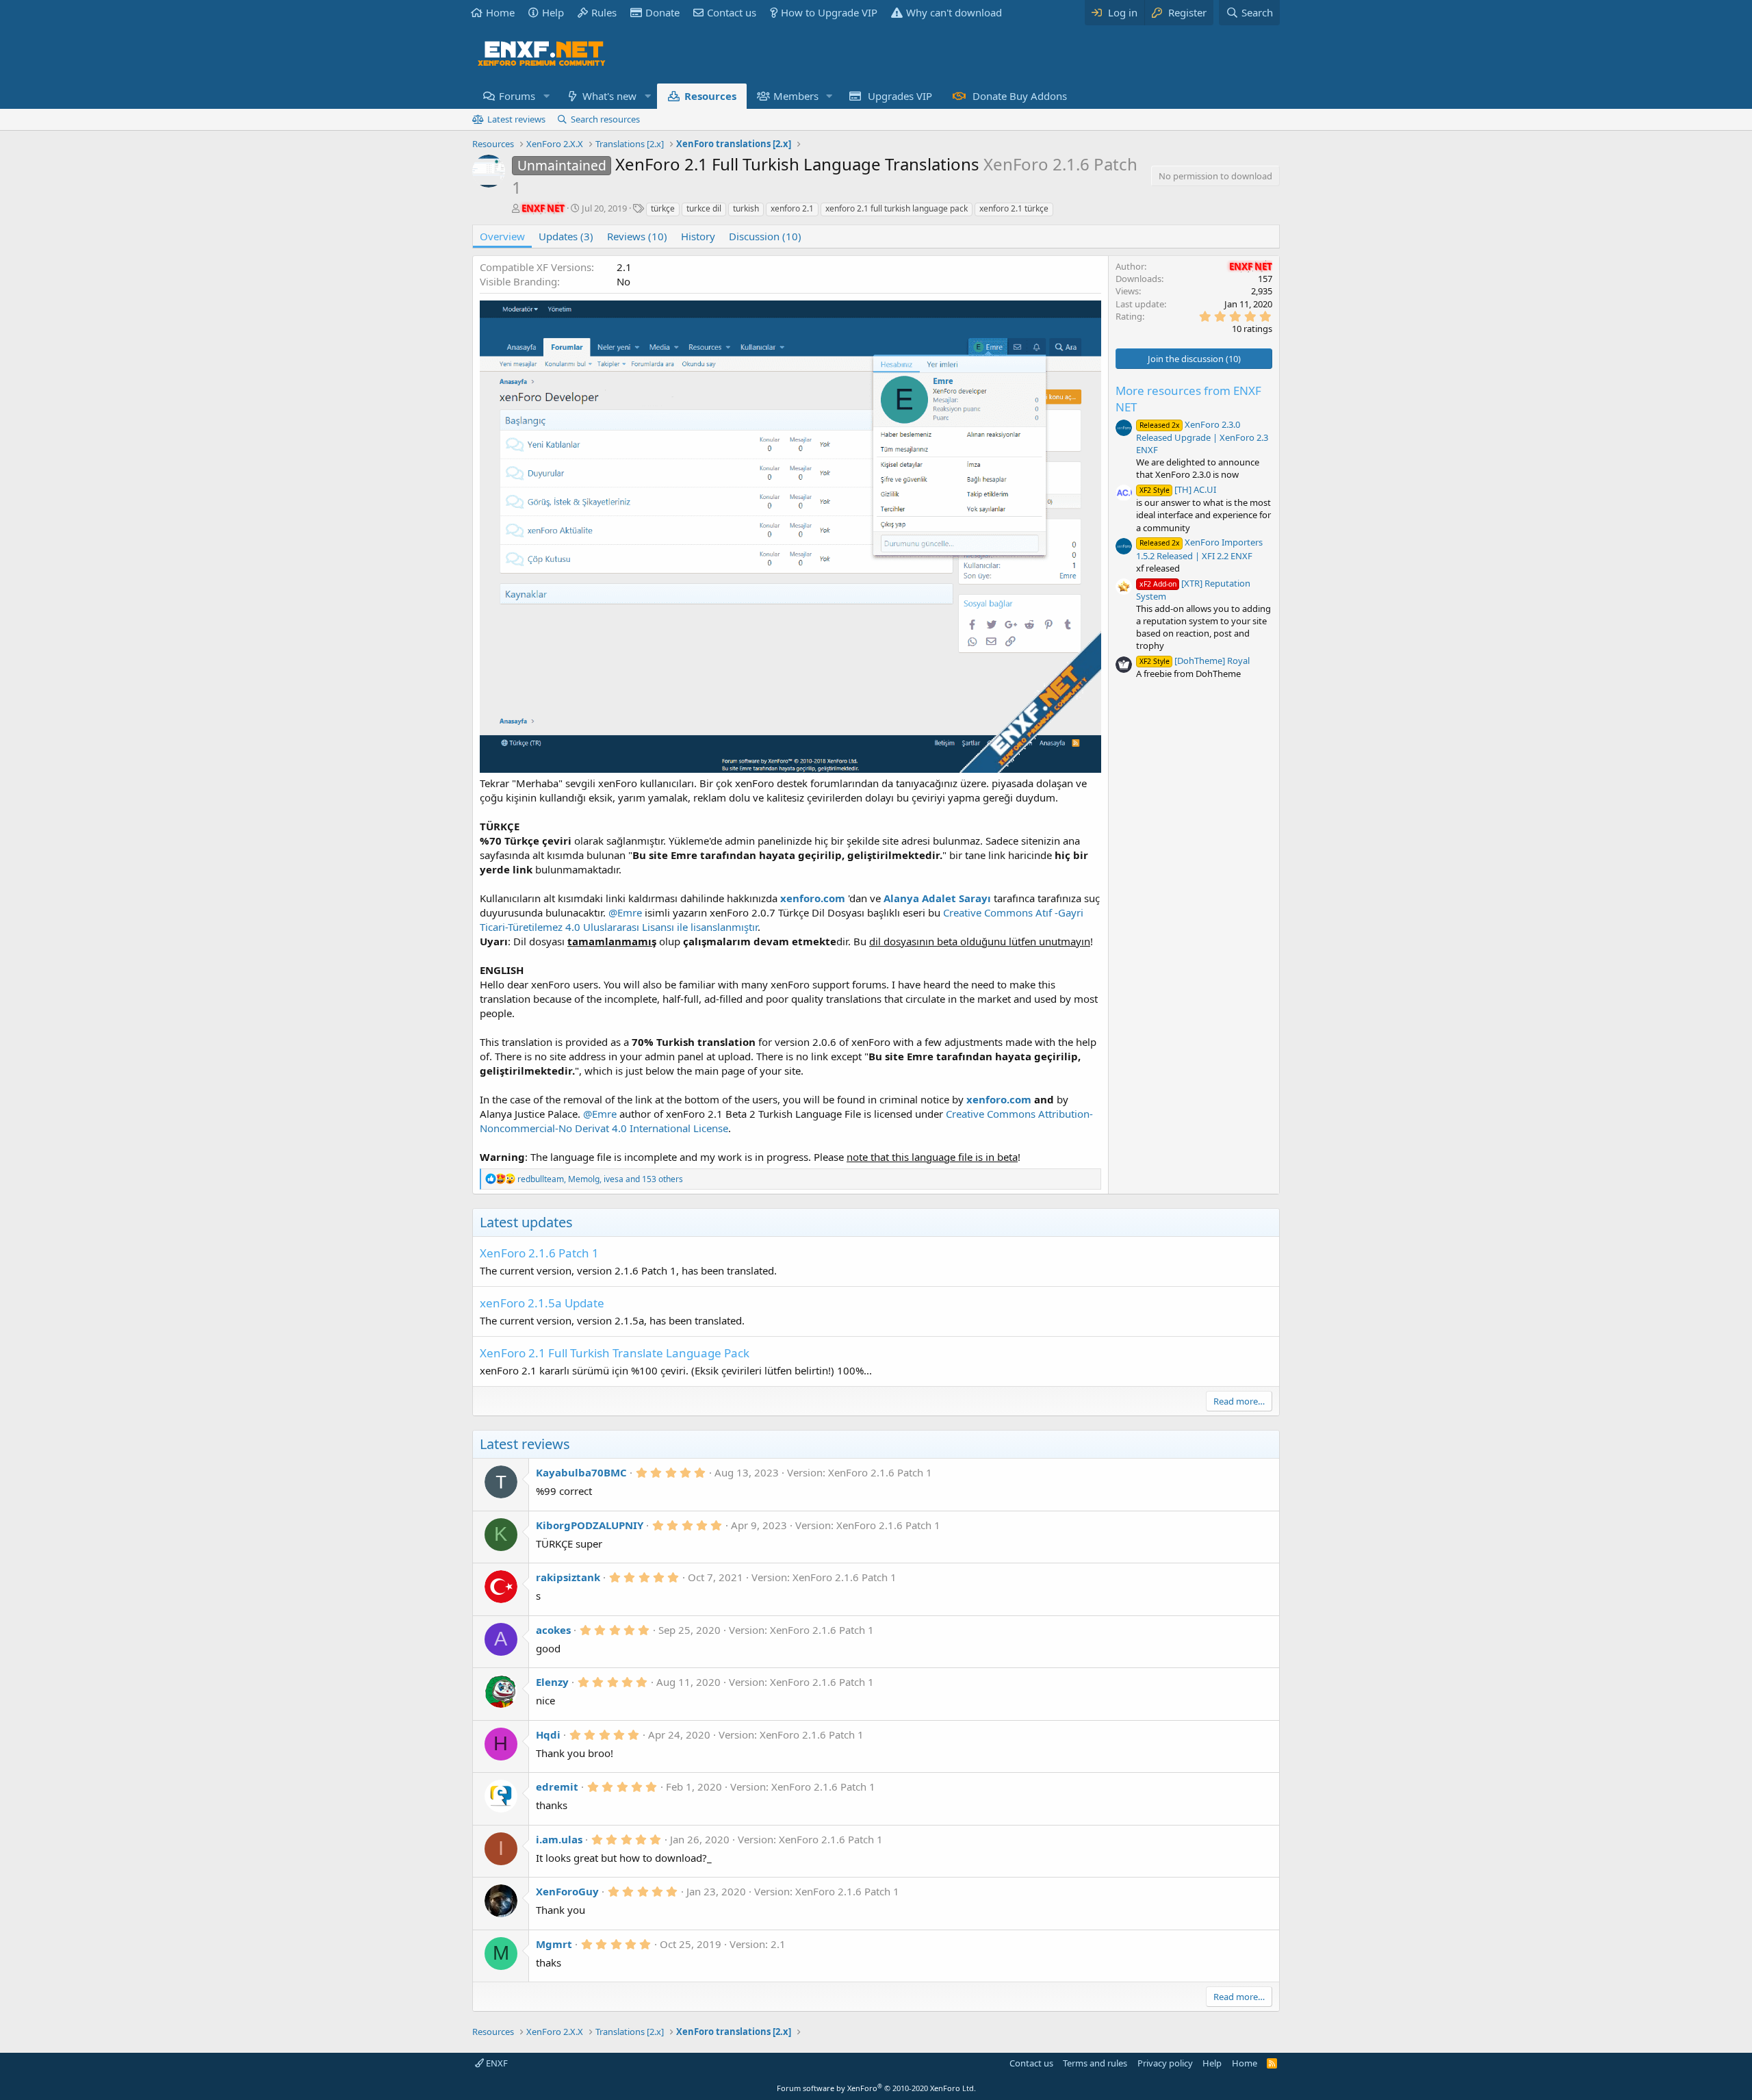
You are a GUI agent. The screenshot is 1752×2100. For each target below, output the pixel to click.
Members (796, 96)
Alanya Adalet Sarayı (937, 898)
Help (553, 12)
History (698, 236)
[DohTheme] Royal (1195, 661)
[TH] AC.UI (1178, 489)
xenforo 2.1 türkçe (1014, 208)
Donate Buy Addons (1020, 96)
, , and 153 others (600, 1179)
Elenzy (552, 1682)
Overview (502, 236)
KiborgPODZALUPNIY (590, 1525)
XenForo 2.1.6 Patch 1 (539, 1253)
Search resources (605, 119)
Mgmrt (554, 1944)
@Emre (625, 912)
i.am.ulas (559, 1839)
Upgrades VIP (900, 96)
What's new (609, 96)
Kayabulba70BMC (581, 1472)
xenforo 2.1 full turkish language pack (897, 208)
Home (500, 12)
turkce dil (704, 208)
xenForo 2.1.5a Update (542, 1303)
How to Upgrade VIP (829, 12)
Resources (710, 96)
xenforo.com (999, 1099)
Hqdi (548, 1734)
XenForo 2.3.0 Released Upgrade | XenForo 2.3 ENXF (1202, 437)
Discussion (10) (765, 236)
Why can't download (954, 12)
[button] (546, 96)
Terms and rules (1095, 2063)
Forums (517, 96)
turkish (746, 208)
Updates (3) (566, 236)
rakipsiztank (568, 1577)
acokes (553, 1630)
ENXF (496, 2063)
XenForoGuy (567, 1891)
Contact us (732, 12)
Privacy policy (1165, 2063)
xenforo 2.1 (792, 208)
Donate (662, 12)
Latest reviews (516, 119)
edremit (557, 1787)
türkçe (663, 208)
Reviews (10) (637, 236)
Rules (604, 12)
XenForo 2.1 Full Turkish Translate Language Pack (615, 1353)
